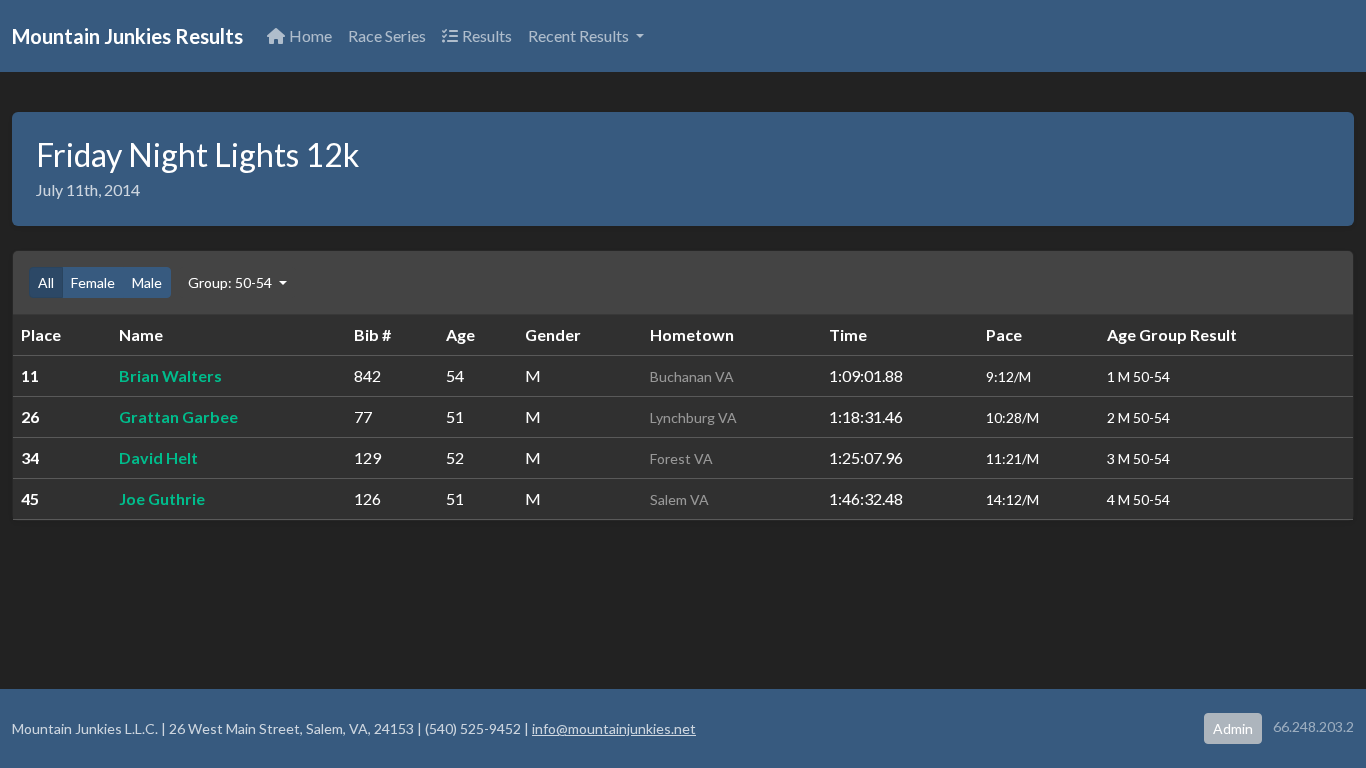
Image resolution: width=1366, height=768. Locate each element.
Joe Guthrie (162, 498)
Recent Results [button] (580, 35)
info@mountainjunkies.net (614, 728)
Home (310, 35)
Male (147, 282)
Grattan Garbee (178, 416)
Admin (1233, 728)
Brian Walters (170, 375)
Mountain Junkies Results (127, 36)
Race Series (387, 35)
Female (93, 282)
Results (487, 35)
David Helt (158, 457)
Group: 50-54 (231, 282)
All (46, 282)
